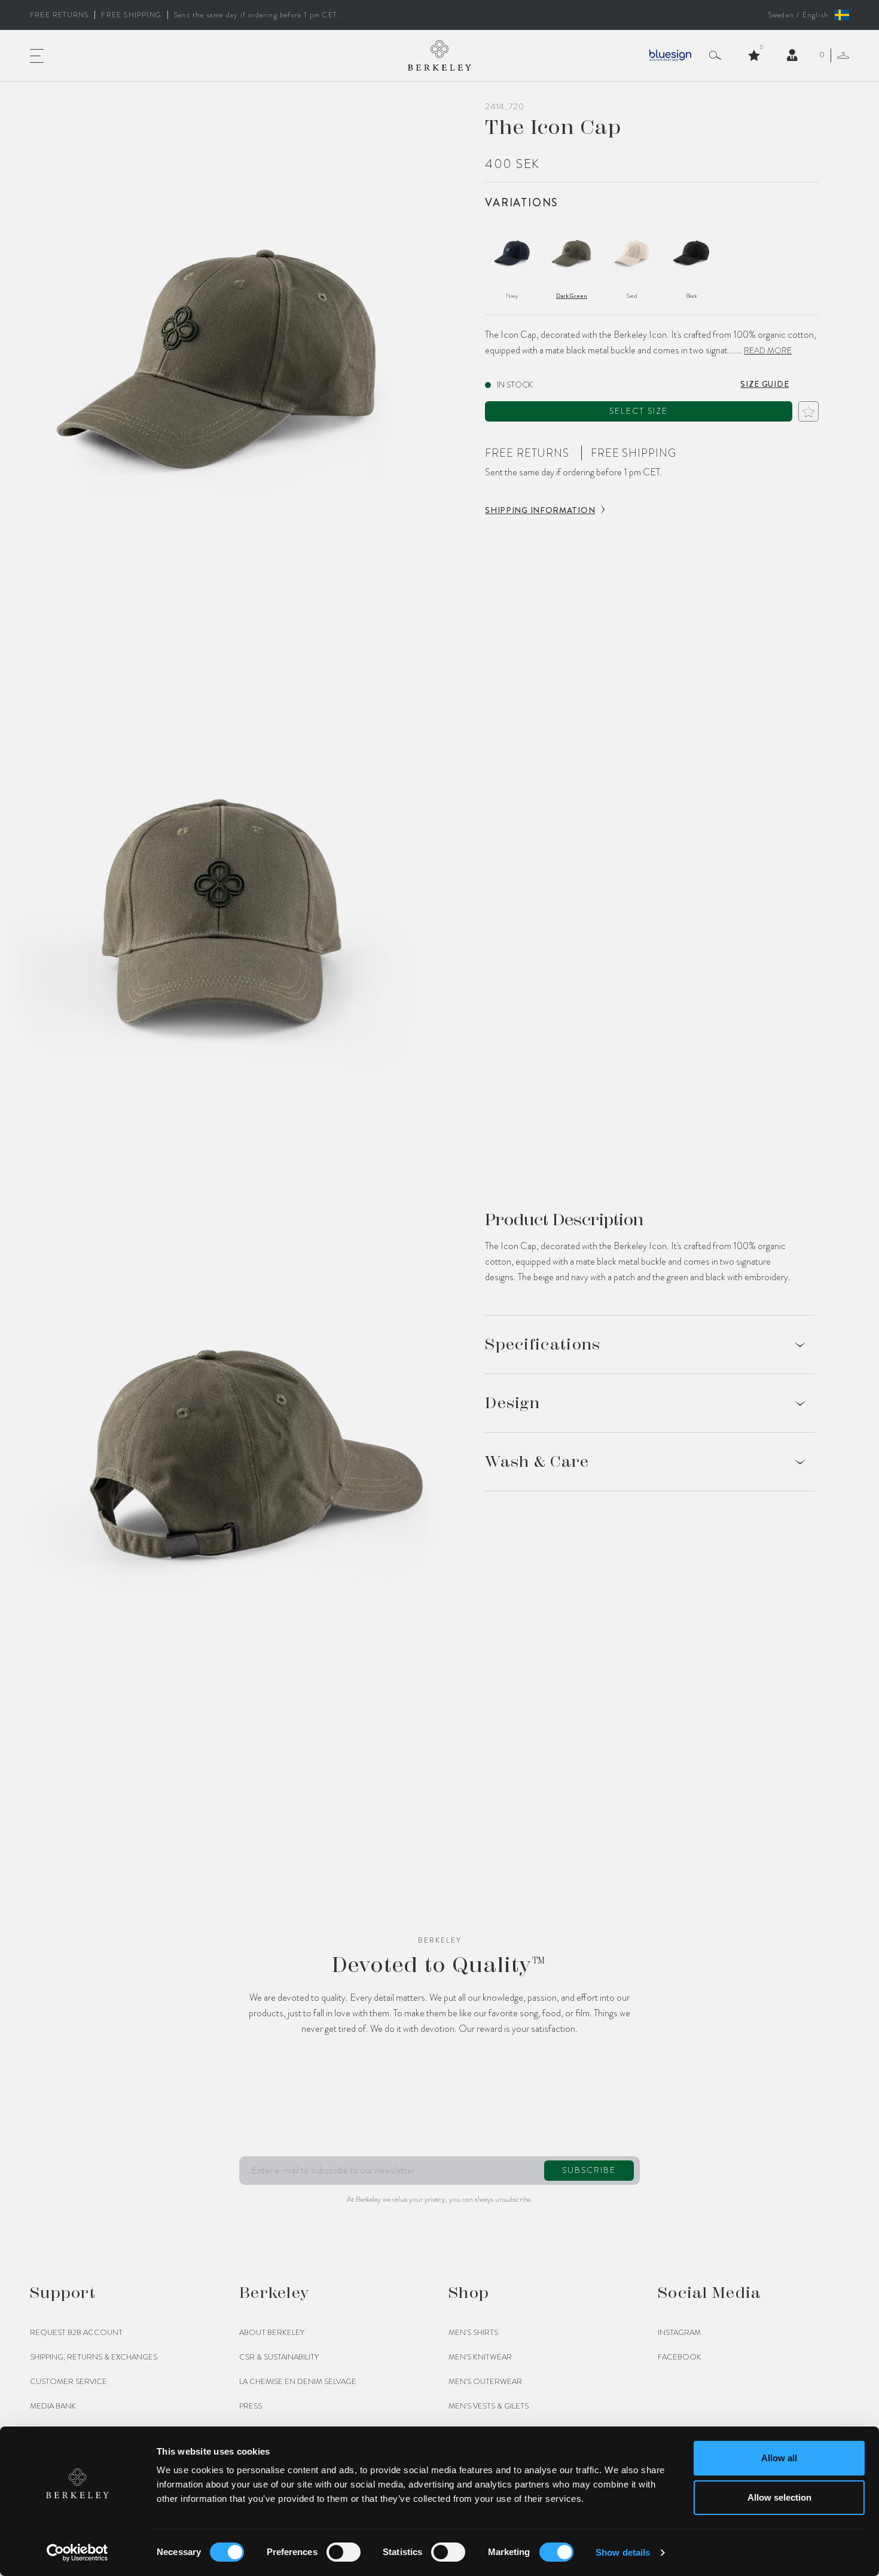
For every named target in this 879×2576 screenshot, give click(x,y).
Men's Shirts (473, 2333)
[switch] (344, 2552)
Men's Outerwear (485, 2382)
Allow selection (779, 2497)
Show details (623, 2552)
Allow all (779, 2458)
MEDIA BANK (53, 2406)
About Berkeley (272, 2333)
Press (251, 2406)
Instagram (679, 2333)
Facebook (680, 2357)
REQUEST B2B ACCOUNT (76, 2333)
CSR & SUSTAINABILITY (279, 2357)
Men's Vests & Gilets (489, 2406)
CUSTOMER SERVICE (68, 2382)
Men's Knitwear (480, 2357)
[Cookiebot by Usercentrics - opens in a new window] (77, 2553)
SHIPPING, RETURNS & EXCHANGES (94, 2357)
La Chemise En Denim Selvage (298, 2382)
